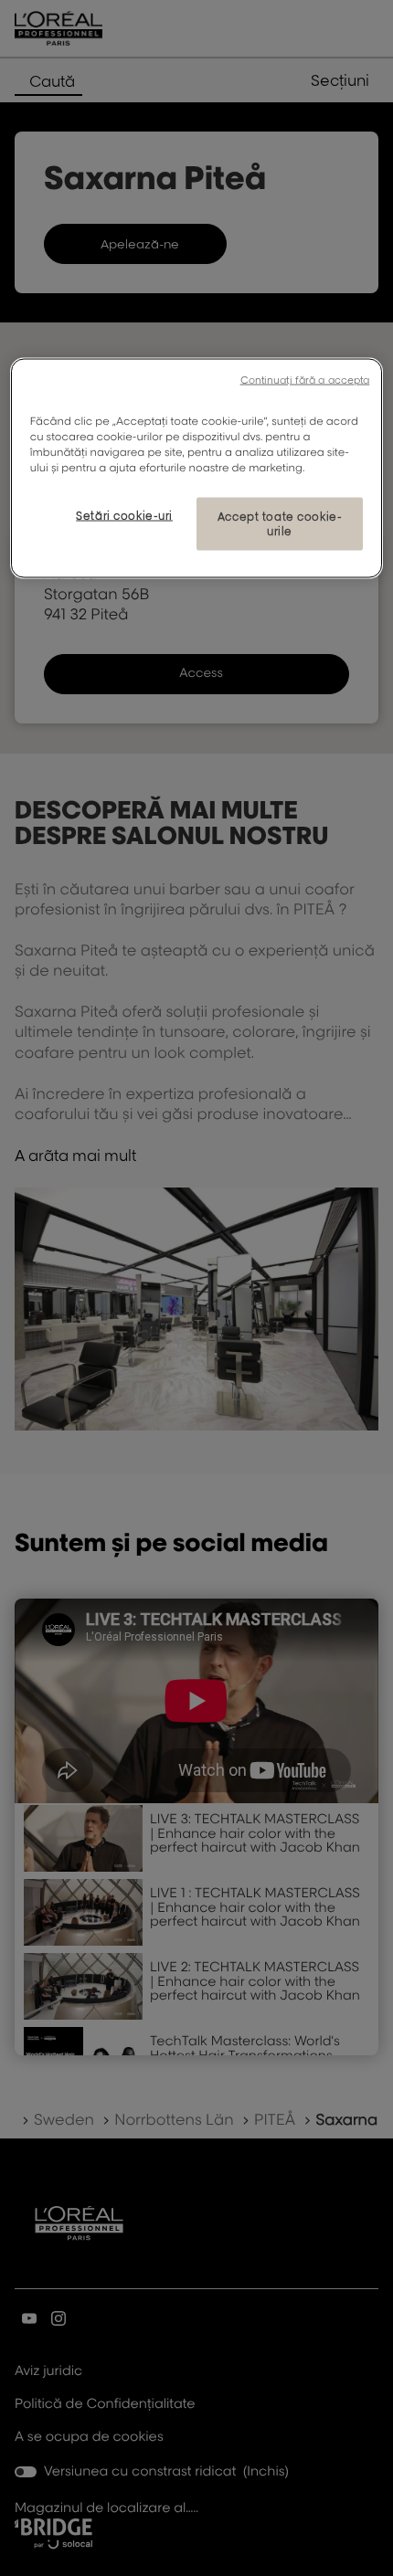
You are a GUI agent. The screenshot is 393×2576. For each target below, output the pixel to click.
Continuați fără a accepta (305, 380)
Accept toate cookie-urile (280, 524)
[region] (197, 469)
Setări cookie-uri (124, 516)
